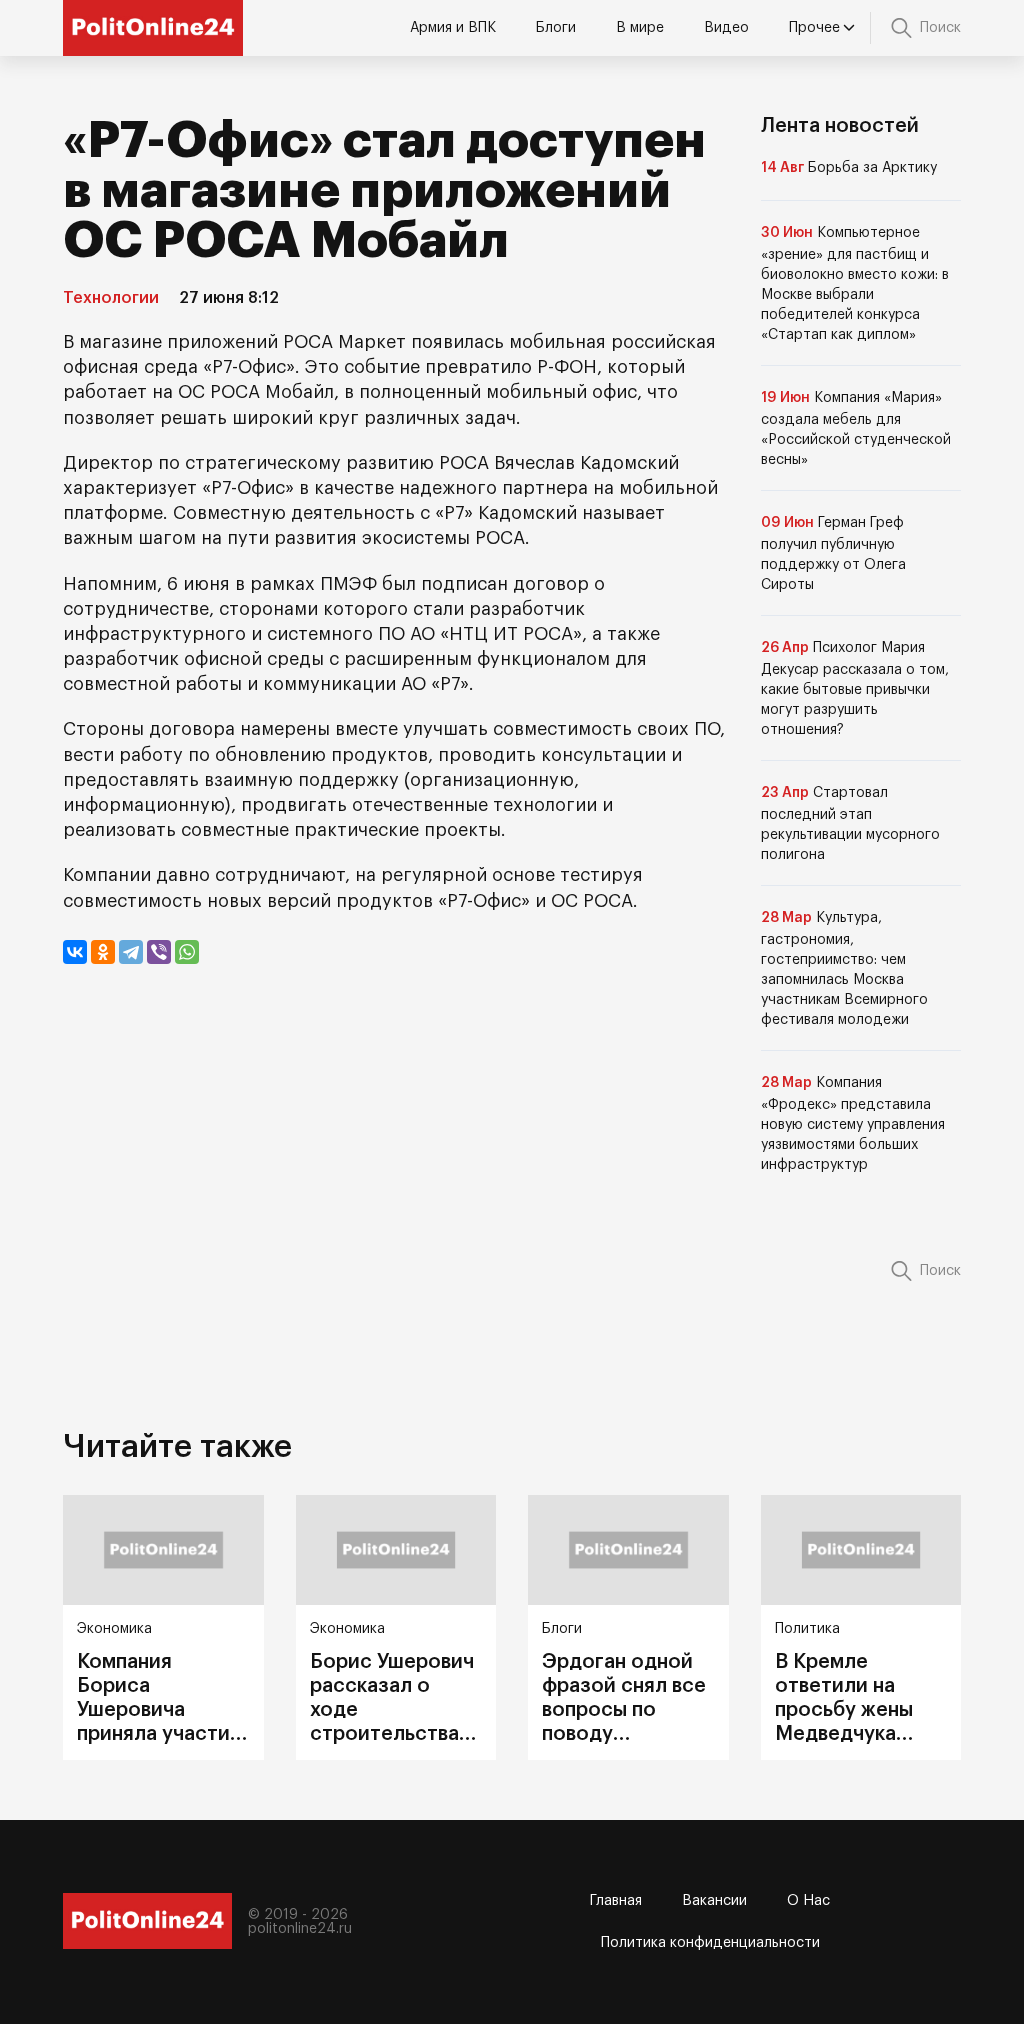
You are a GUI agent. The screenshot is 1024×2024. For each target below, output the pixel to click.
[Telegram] (131, 952)
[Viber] (159, 952)
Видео (726, 28)
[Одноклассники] (103, 952)
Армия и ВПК (453, 28)
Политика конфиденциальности (710, 1943)
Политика (807, 1629)
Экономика (114, 1629)
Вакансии (714, 1901)
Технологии (111, 298)
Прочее (814, 28)
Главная (616, 1901)
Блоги (556, 28)
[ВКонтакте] (75, 952)
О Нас (808, 1901)
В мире (640, 28)
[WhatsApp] (187, 952)
